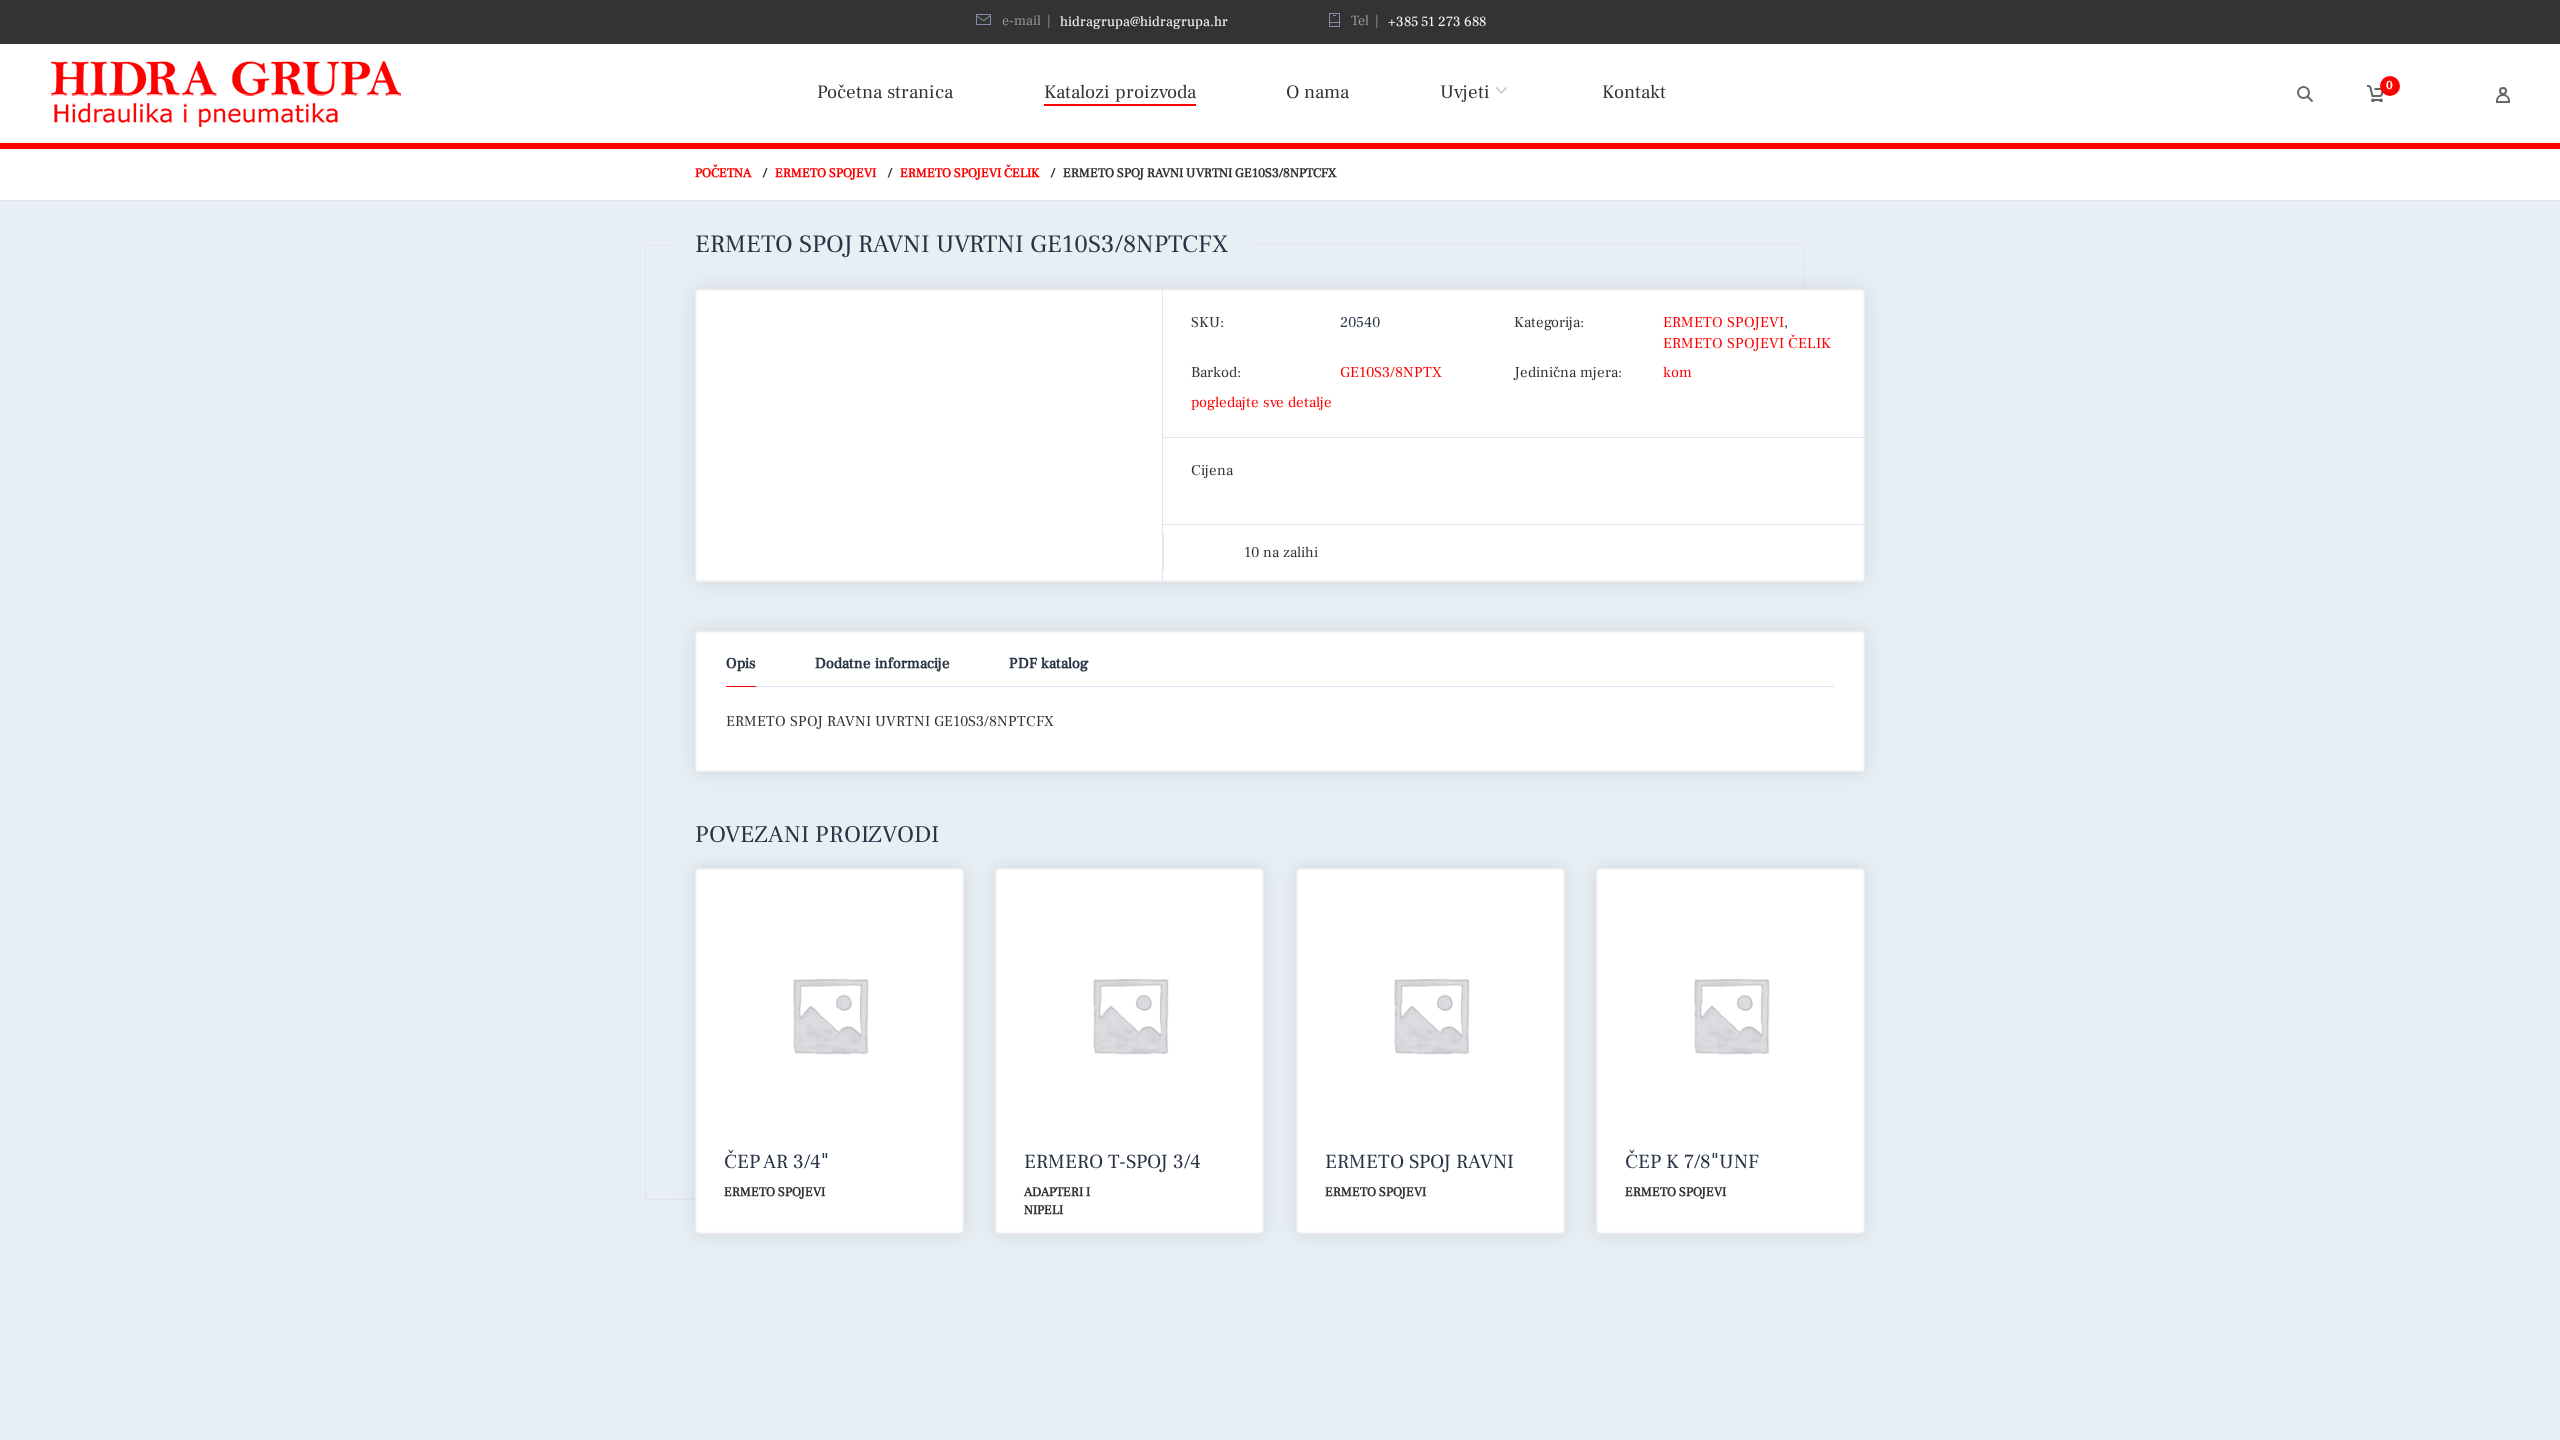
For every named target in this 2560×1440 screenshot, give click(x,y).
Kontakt (1634, 92)
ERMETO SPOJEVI (825, 173)
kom (1677, 372)
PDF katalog (1048, 663)
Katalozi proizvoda (1120, 92)
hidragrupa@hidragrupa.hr (1144, 22)
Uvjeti (1465, 92)
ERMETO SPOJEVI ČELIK (969, 173)
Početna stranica (885, 92)
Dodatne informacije (882, 663)
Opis (741, 663)
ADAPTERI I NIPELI (1057, 1201)
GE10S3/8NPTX (1391, 372)
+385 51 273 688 (1437, 22)
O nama (1317, 92)
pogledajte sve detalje (1261, 402)
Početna (723, 173)
